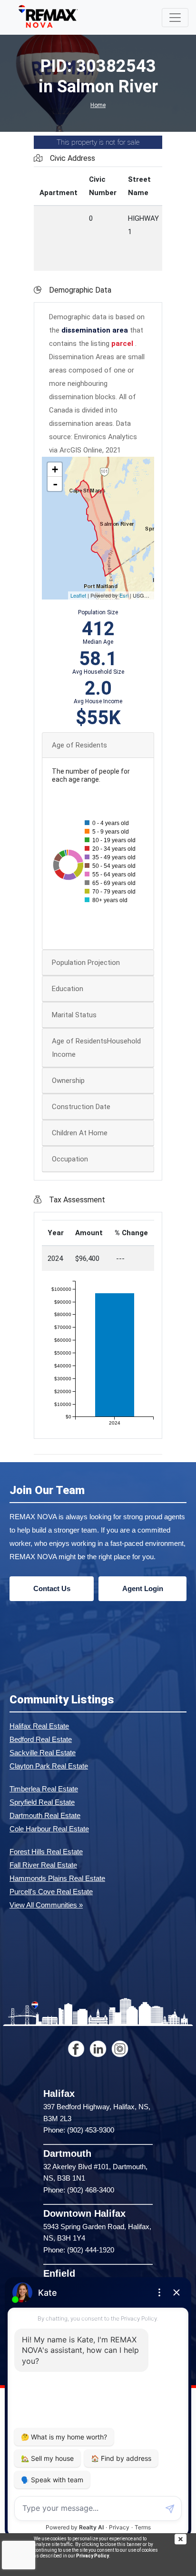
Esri (124, 595)
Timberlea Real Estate (44, 1789)
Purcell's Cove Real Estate (51, 1892)
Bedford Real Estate (41, 1739)
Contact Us (52, 1588)
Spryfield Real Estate (42, 1802)
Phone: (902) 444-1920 (79, 2250)
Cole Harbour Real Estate (49, 1829)
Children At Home (80, 1133)
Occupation (70, 1159)
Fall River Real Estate (43, 1865)
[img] (185, 2539)
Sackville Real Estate (43, 1753)
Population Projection (86, 963)
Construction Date (81, 1107)
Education (68, 989)
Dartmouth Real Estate (45, 1815)
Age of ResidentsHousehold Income (96, 1048)
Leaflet (78, 595)
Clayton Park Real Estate (49, 1766)
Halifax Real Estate (39, 1726)
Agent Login (143, 1588)
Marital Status (74, 1015)
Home (98, 105)
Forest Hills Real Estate (46, 1852)
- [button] (55, 484)
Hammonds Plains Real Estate (57, 1878)
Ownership (68, 1081)
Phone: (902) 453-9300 (79, 2130)
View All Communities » (46, 1905)
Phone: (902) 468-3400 (79, 2190)
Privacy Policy (93, 2556)
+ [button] (55, 469)
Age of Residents (79, 745)
